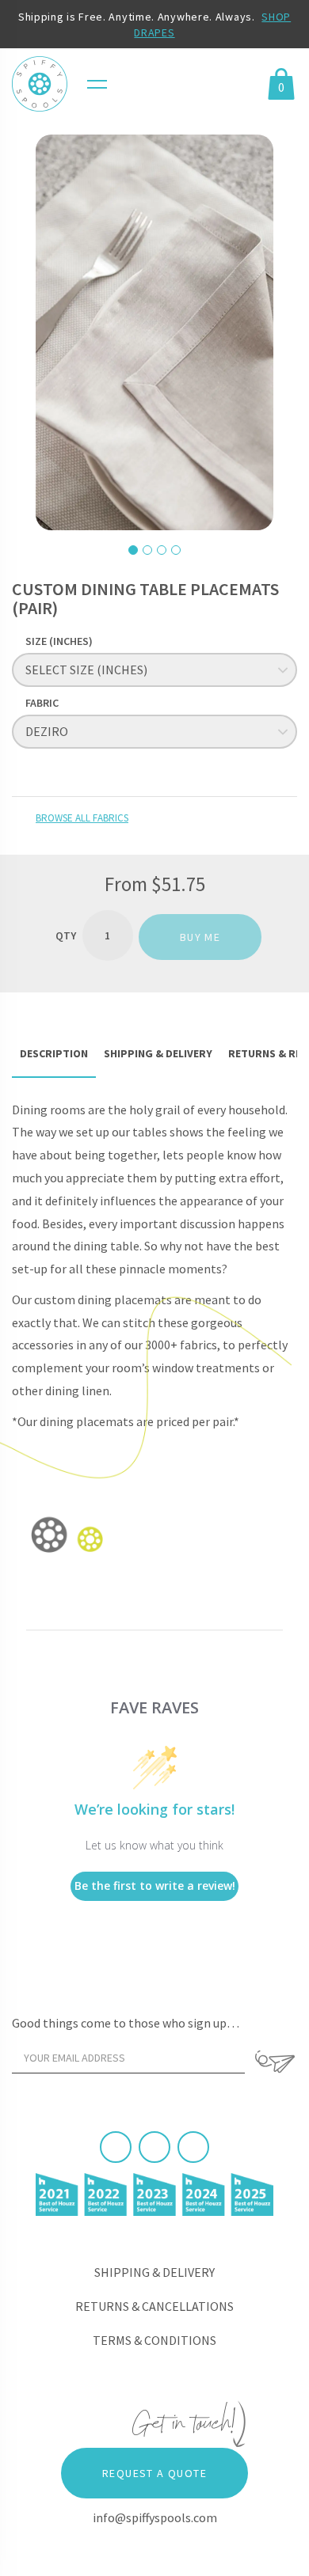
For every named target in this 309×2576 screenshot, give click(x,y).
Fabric (42, 703)
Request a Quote (154, 2473)
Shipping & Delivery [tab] (158, 1053)
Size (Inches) (59, 641)
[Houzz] (193, 2147)
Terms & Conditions (154, 2340)
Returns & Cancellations (154, 2306)
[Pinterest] (154, 2147)
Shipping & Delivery (154, 2272)
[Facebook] (116, 2147)
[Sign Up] (275, 2062)
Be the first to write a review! (155, 1886)
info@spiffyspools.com (155, 2517)
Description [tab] (54, 1053)
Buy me (200, 937)
